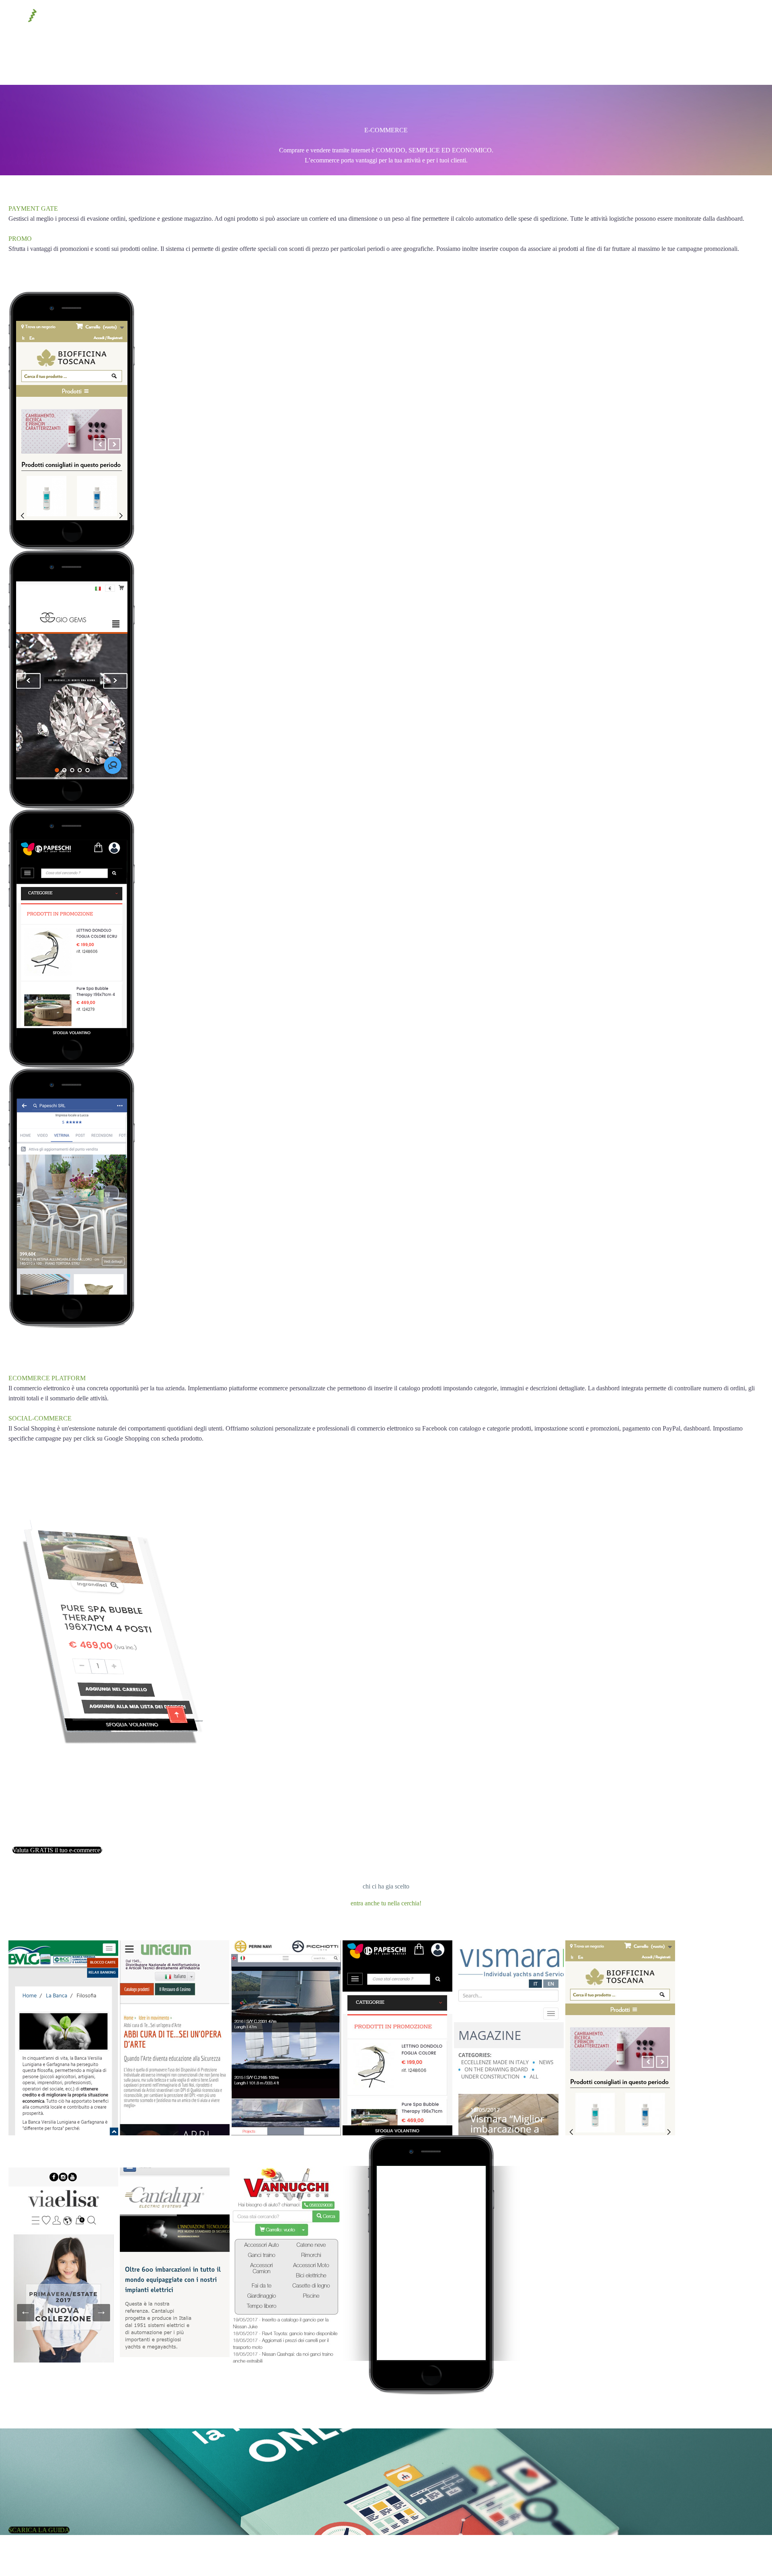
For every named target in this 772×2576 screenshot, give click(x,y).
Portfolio (64, 64)
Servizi (20, 64)
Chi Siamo (113, 64)
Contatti (161, 64)
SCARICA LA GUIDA (39, 2550)
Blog (201, 64)
